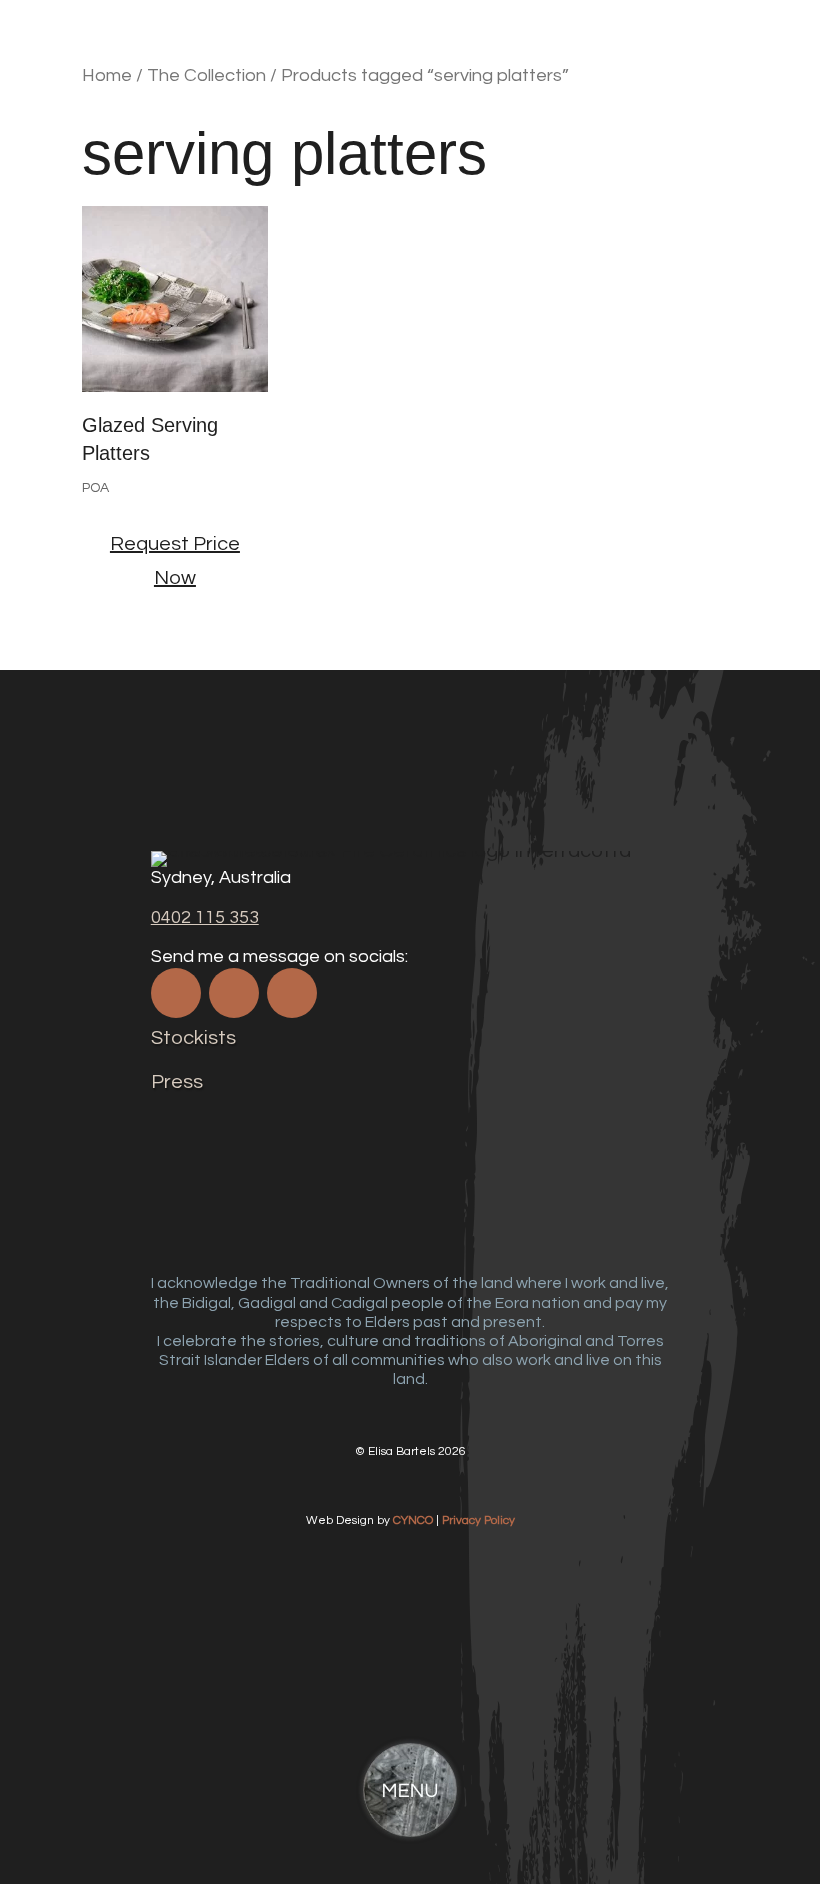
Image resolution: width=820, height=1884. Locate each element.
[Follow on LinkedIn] (292, 993)
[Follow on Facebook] (176, 993)
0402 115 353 (205, 917)
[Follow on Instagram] (234, 993)
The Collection (206, 75)
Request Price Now (175, 561)
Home (107, 75)
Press (177, 1082)
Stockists (193, 1038)
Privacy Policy (478, 1520)
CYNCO (413, 1520)
